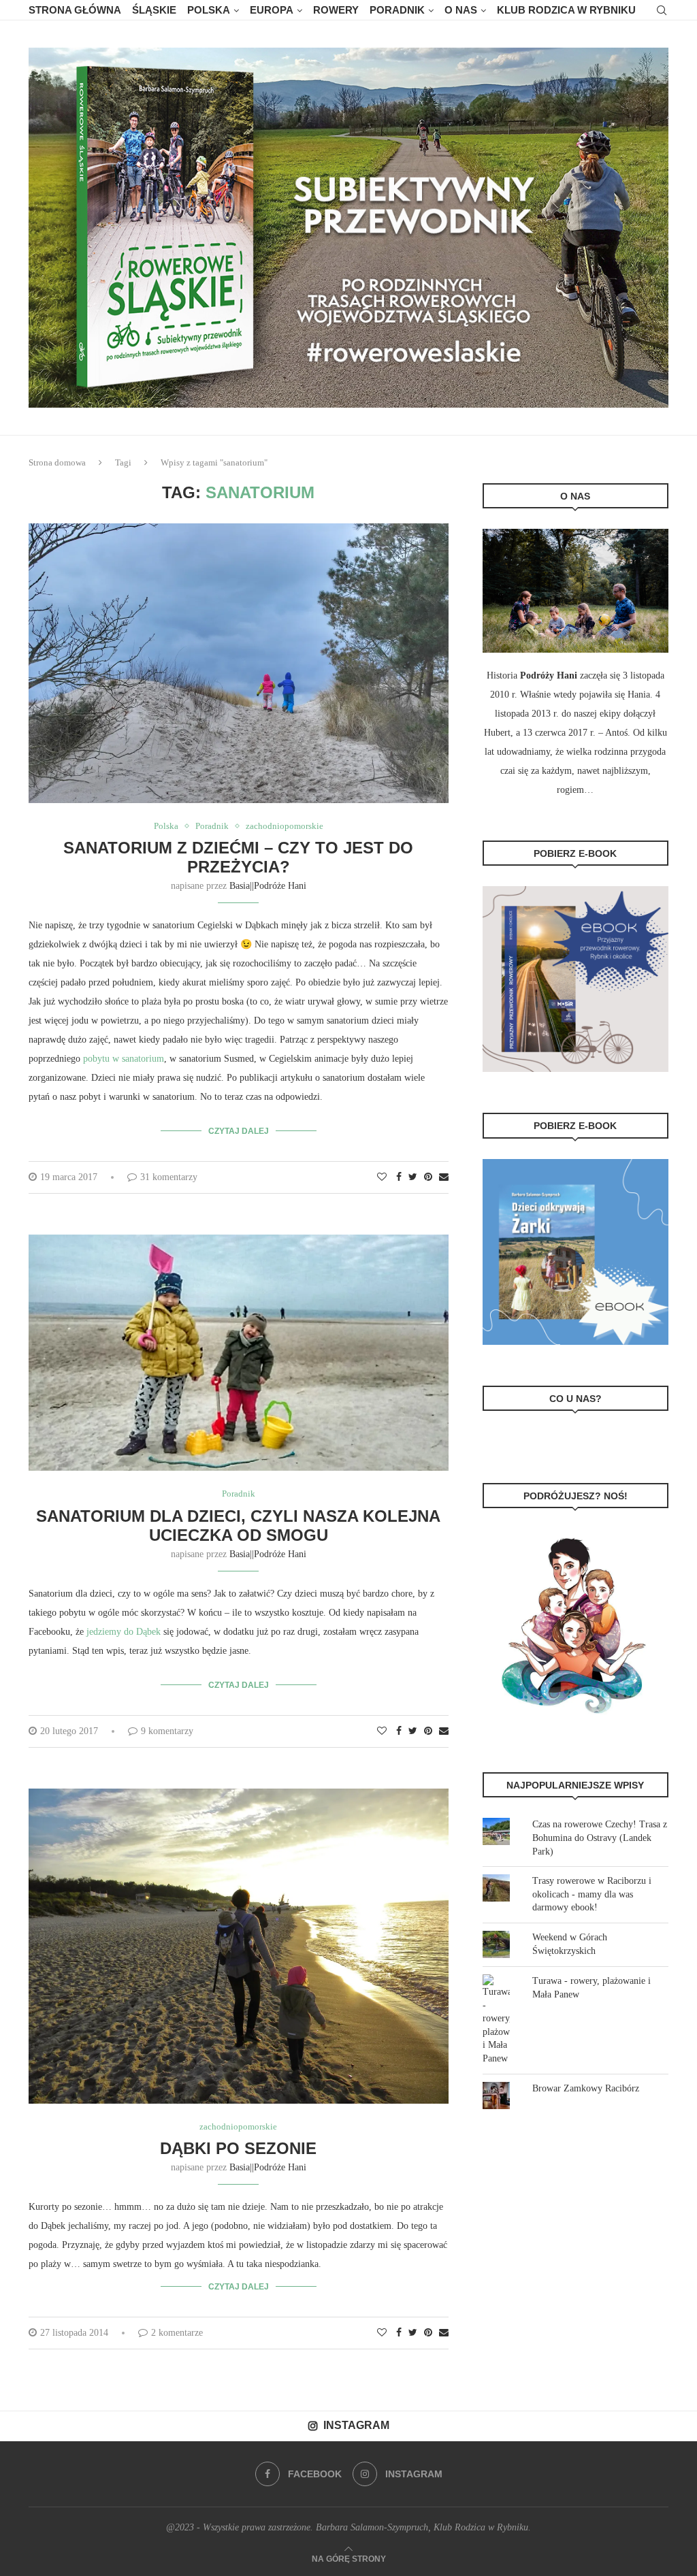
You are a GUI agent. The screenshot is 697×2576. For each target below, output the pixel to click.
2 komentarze (177, 2333)
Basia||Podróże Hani (268, 886)
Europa (272, 10)
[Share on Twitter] (413, 1177)
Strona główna (75, 10)
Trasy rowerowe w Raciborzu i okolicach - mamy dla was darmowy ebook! (592, 1894)
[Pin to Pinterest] (428, 1177)
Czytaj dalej (239, 1131)
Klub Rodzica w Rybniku (566, 10)
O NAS (461, 10)
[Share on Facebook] (399, 1177)
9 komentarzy (167, 1731)
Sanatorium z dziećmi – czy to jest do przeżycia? (238, 857)
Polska (209, 10)
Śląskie (154, 10)
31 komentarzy (169, 1177)
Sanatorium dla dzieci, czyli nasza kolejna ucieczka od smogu (238, 1526)
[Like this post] (382, 1177)
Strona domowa (57, 462)
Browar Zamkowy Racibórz (586, 2088)
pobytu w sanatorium (124, 1059)
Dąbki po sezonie (238, 2148)
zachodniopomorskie (285, 826)
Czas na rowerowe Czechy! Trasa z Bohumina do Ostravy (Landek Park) (600, 1838)
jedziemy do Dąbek (124, 1632)
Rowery (336, 10)
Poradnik (397, 10)
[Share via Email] (444, 1177)
